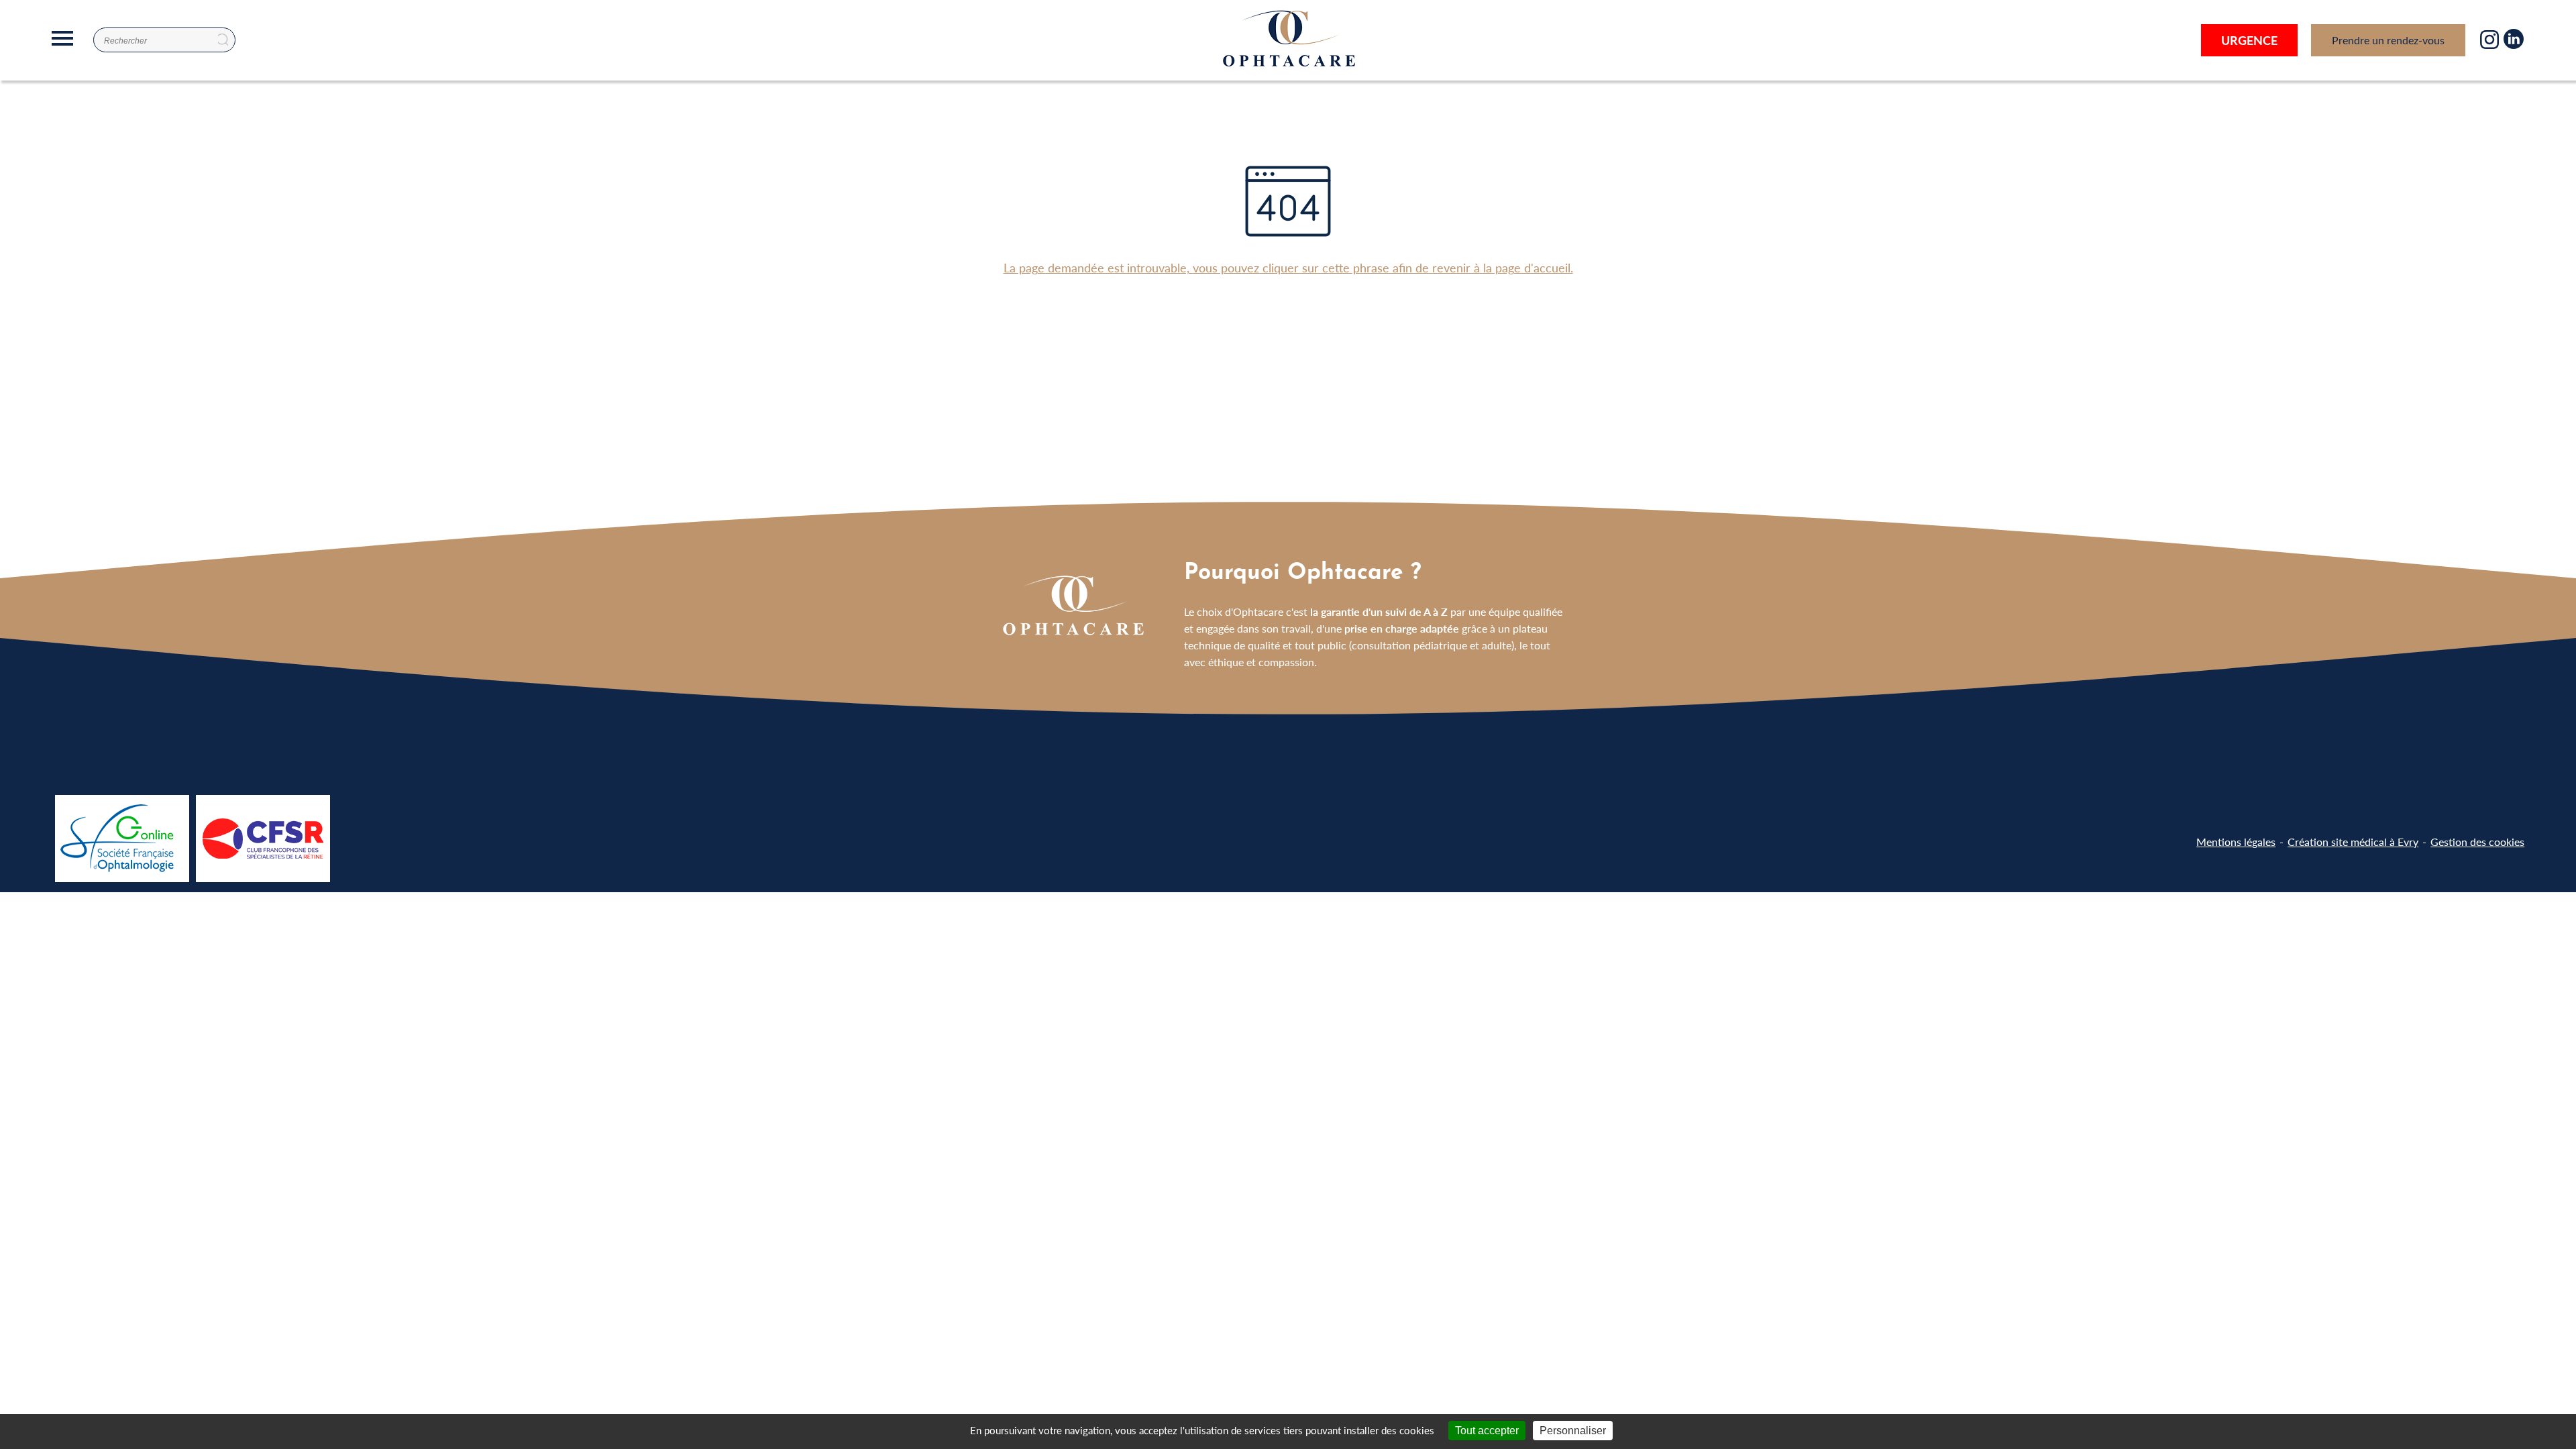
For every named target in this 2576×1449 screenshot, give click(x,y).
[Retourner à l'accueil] (1288, 67)
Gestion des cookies (2477, 842)
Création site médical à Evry (2353, 842)
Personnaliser (1573, 1431)
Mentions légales (2236, 842)
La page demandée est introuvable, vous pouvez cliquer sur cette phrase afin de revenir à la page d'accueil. (1288, 267)
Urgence (2249, 40)
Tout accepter (1487, 1431)
